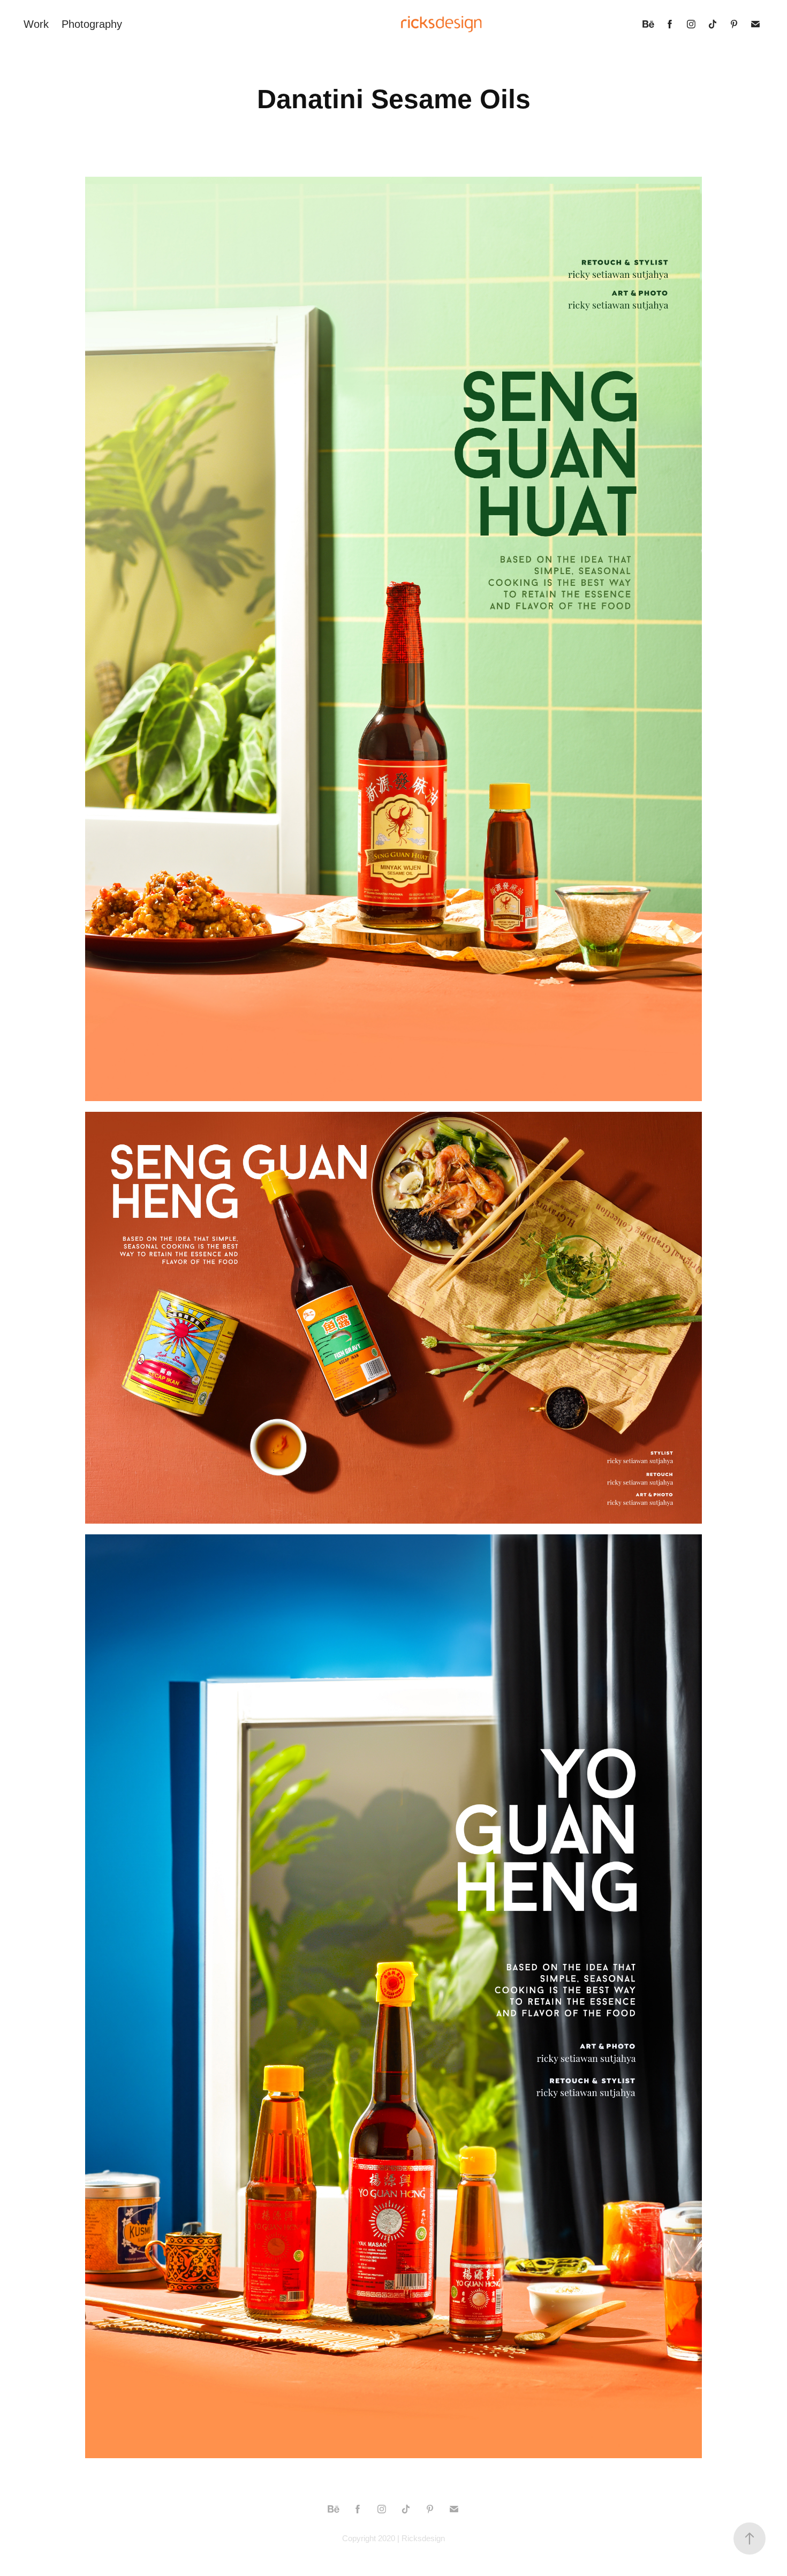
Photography (92, 24)
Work (36, 24)
